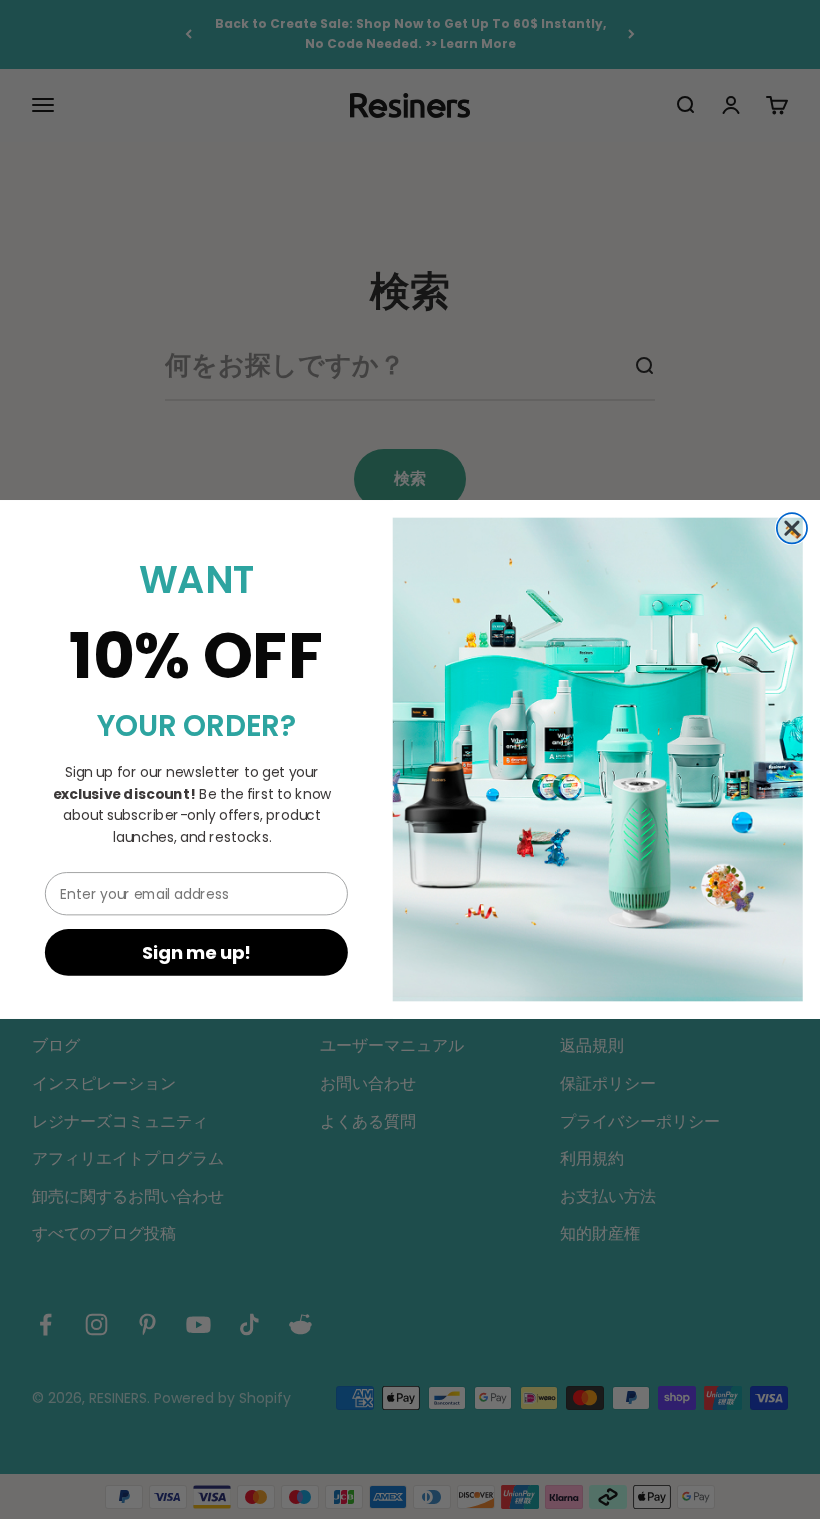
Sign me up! (197, 952)
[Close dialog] (792, 528)
